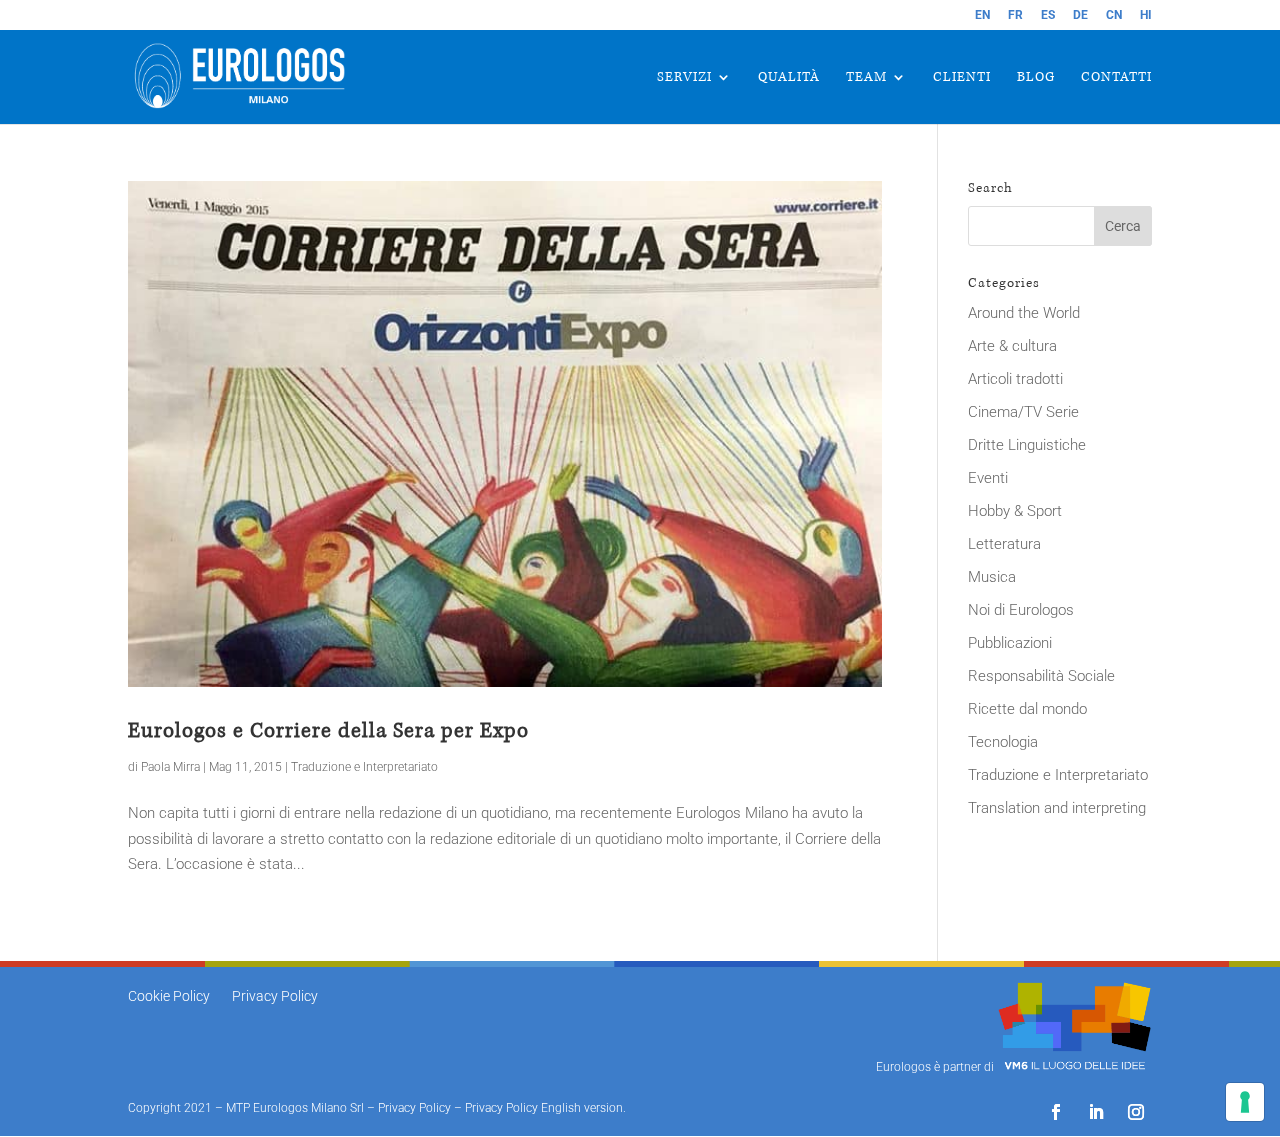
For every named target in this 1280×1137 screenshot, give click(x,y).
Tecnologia (1003, 742)
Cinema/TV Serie (1023, 412)
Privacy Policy (275, 996)
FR (1015, 15)
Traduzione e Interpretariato (364, 767)
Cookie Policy (169, 996)
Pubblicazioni (1010, 643)
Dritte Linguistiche (1027, 445)
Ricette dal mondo (1027, 709)
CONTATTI (1116, 78)
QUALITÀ (789, 78)
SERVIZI (684, 78)
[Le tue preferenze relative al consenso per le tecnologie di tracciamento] (1245, 1102)
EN (982, 15)
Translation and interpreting (1057, 808)
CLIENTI (962, 78)
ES (1048, 15)
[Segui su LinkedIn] (1096, 1112)
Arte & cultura (1012, 346)
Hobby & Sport (1015, 511)
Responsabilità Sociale (1041, 676)
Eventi (988, 478)
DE (1080, 15)
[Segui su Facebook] (1056, 1112)
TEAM (866, 78)
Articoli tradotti (1015, 379)
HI (1146, 15)
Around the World (1024, 313)
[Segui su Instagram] (1136, 1112)
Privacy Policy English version (544, 1108)
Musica (992, 577)
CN (1114, 15)
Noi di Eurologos (1021, 610)
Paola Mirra (170, 767)
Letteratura (1004, 544)
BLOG (1036, 78)
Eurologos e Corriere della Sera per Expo (328, 730)
